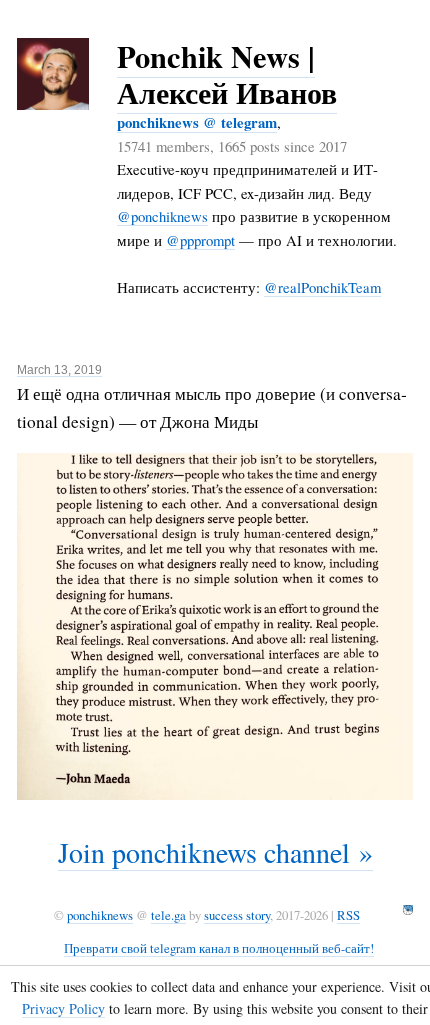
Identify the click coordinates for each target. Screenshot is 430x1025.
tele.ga (168, 915)
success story (237, 915)
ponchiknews (100, 915)
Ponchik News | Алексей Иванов (227, 74)
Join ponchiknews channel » (215, 852)
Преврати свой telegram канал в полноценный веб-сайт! (219, 948)
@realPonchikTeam (322, 287)
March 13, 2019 (59, 370)
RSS (348, 915)
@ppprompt (200, 240)
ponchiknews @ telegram (197, 122)
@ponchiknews (162, 216)
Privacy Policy (63, 1008)
